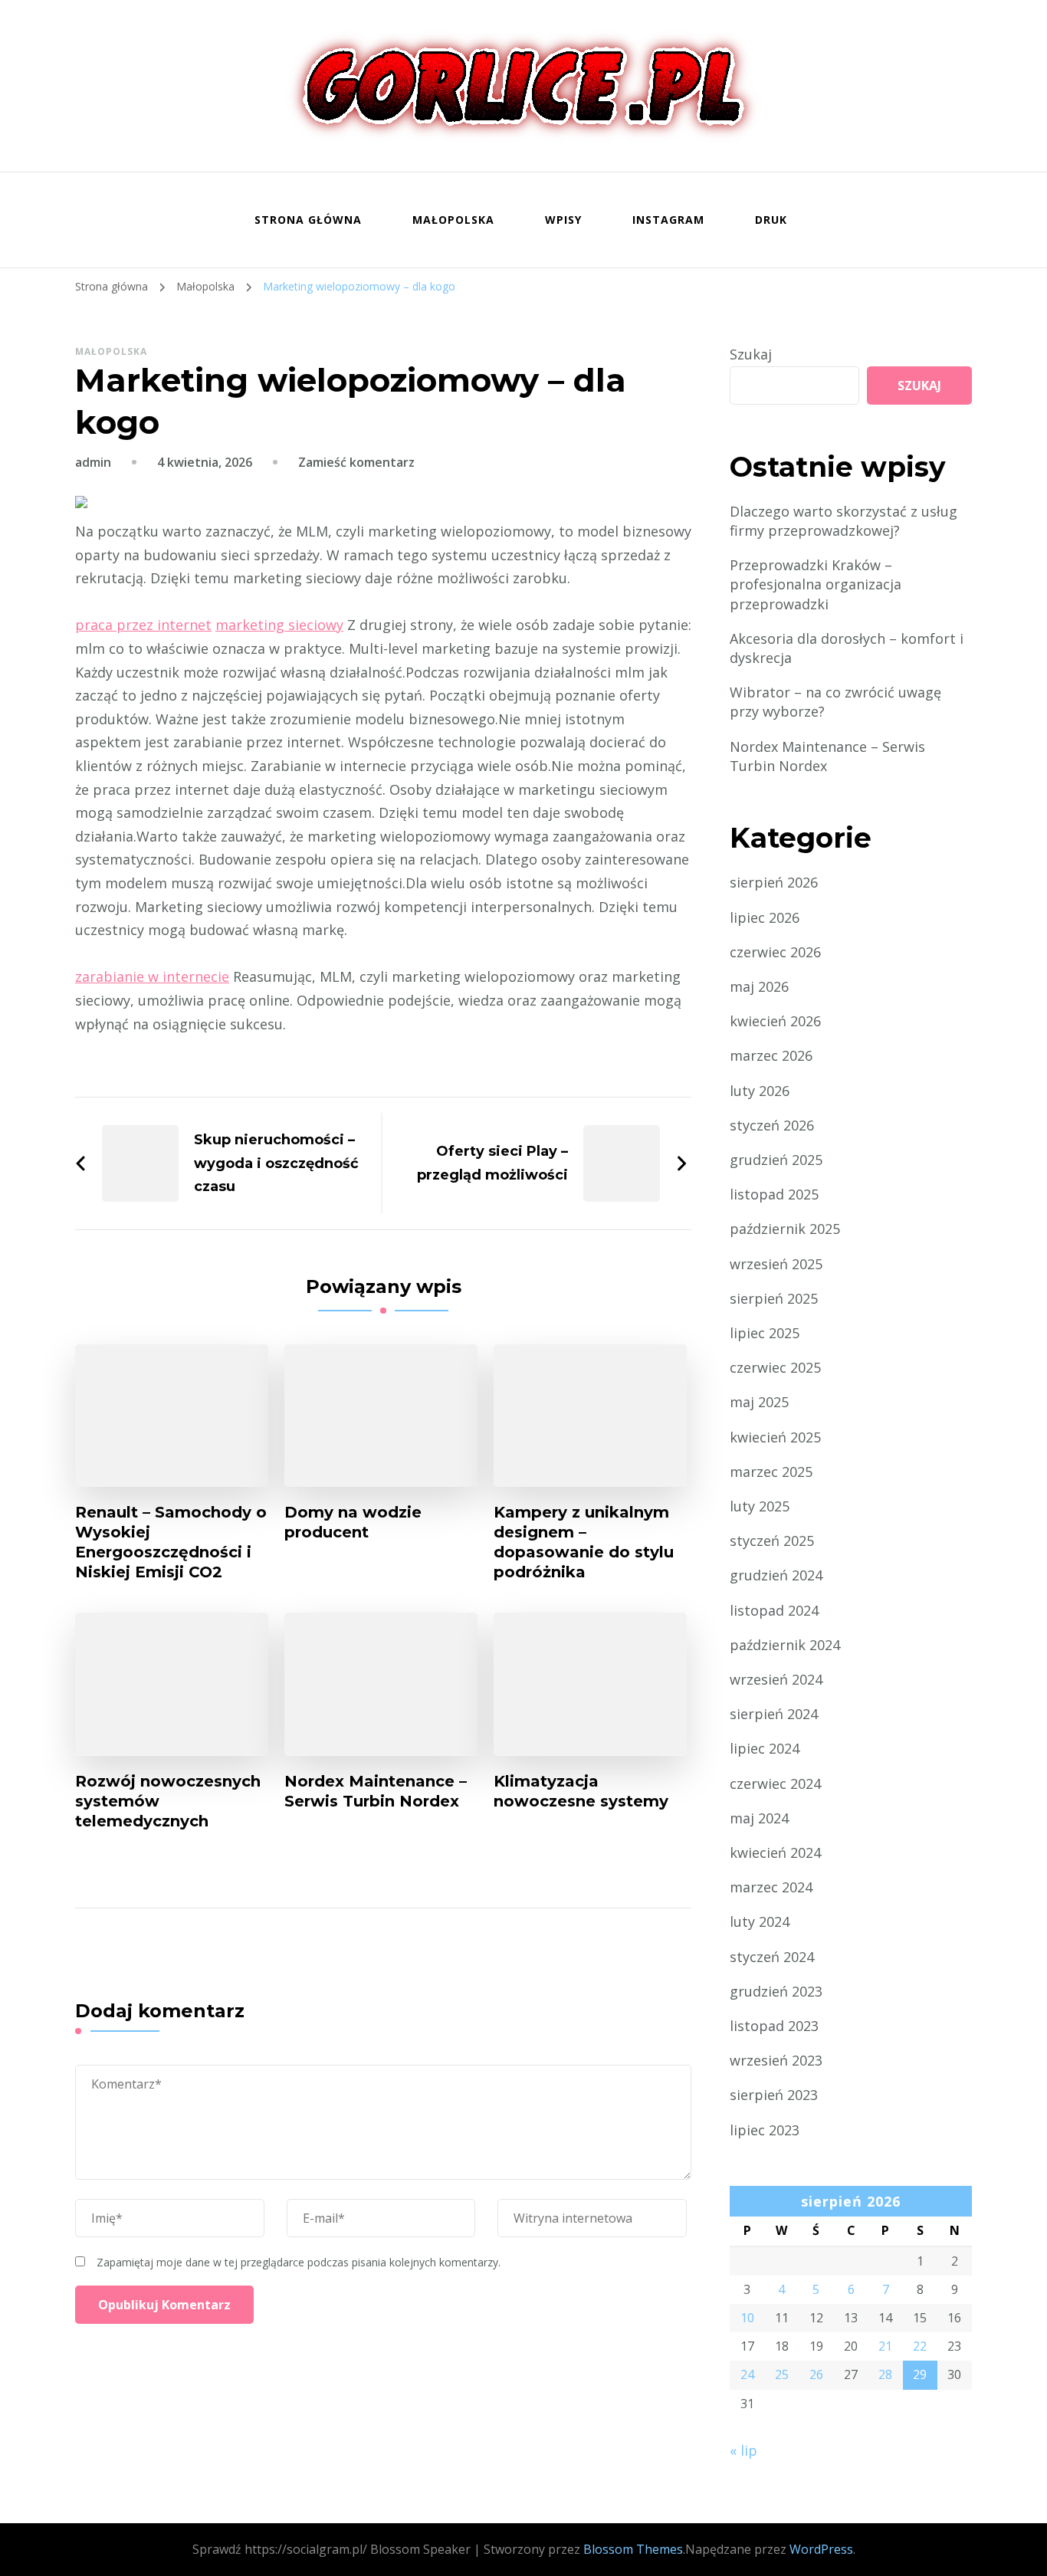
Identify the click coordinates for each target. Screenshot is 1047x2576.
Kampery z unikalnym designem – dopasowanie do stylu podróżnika (584, 1542)
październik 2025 (785, 1229)
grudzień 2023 (776, 1991)
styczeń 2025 (772, 1541)
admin (93, 462)
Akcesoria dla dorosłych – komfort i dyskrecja (847, 648)
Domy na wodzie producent (353, 1522)
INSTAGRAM (668, 220)
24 (747, 2374)
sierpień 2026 (774, 882)
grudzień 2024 (776, 1575)
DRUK (771, 220)
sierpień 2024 (774, 1714)
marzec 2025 (771, 1472)
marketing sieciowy (279, 625)
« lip (743, 2450)
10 (747, 2318)
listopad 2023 (774, 2026)
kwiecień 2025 (775, 1437)
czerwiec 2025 (775, 1367)
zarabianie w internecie (152, 976)
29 (920, 2374)
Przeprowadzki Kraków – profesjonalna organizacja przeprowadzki (816, 584)
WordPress (821, 2549)
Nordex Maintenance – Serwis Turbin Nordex (376, 1791)
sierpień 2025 (774, 1298)
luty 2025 (760, 1506)
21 (885, 2346)
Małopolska (453, 220)
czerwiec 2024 (775, 1784)
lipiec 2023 (765, 2130)
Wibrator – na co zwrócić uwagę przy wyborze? (835, 702)
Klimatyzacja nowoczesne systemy (581, 1791)
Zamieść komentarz (356, 462)
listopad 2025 (774, 1194)
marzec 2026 (771, 1055)
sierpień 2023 (774, 2095)
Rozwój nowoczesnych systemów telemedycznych (168, 1801)
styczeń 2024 (772, 1957)
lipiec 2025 (765, 1333)
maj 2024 (759, 1818)
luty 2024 (760, 1921)
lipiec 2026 (765, 917)
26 (816, 2374)
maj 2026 (759, 986)
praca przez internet (143, 625)
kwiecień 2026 (775, 1021)
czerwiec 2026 (775, 952)
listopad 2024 (774, 1610)
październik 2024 (785, 1645)
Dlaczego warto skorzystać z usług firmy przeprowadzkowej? (844, 521)
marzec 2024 (771, 1887)
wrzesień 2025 (776, 1264)
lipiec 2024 (765, 1748)
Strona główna (308, 220)
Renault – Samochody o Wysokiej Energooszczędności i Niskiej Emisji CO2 (171, 1542)
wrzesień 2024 (776, 1679)
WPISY (563, 220)
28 (885, 2374)
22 (920, 2346)
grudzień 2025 (776, 1160)
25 (782, 2374)
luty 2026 (760, 1091)
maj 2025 (759, 1402)
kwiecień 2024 (775, 1852)
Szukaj (751, 354)
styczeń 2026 (772, 1125)
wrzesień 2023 (776, 2060)
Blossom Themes (633, 2549)
